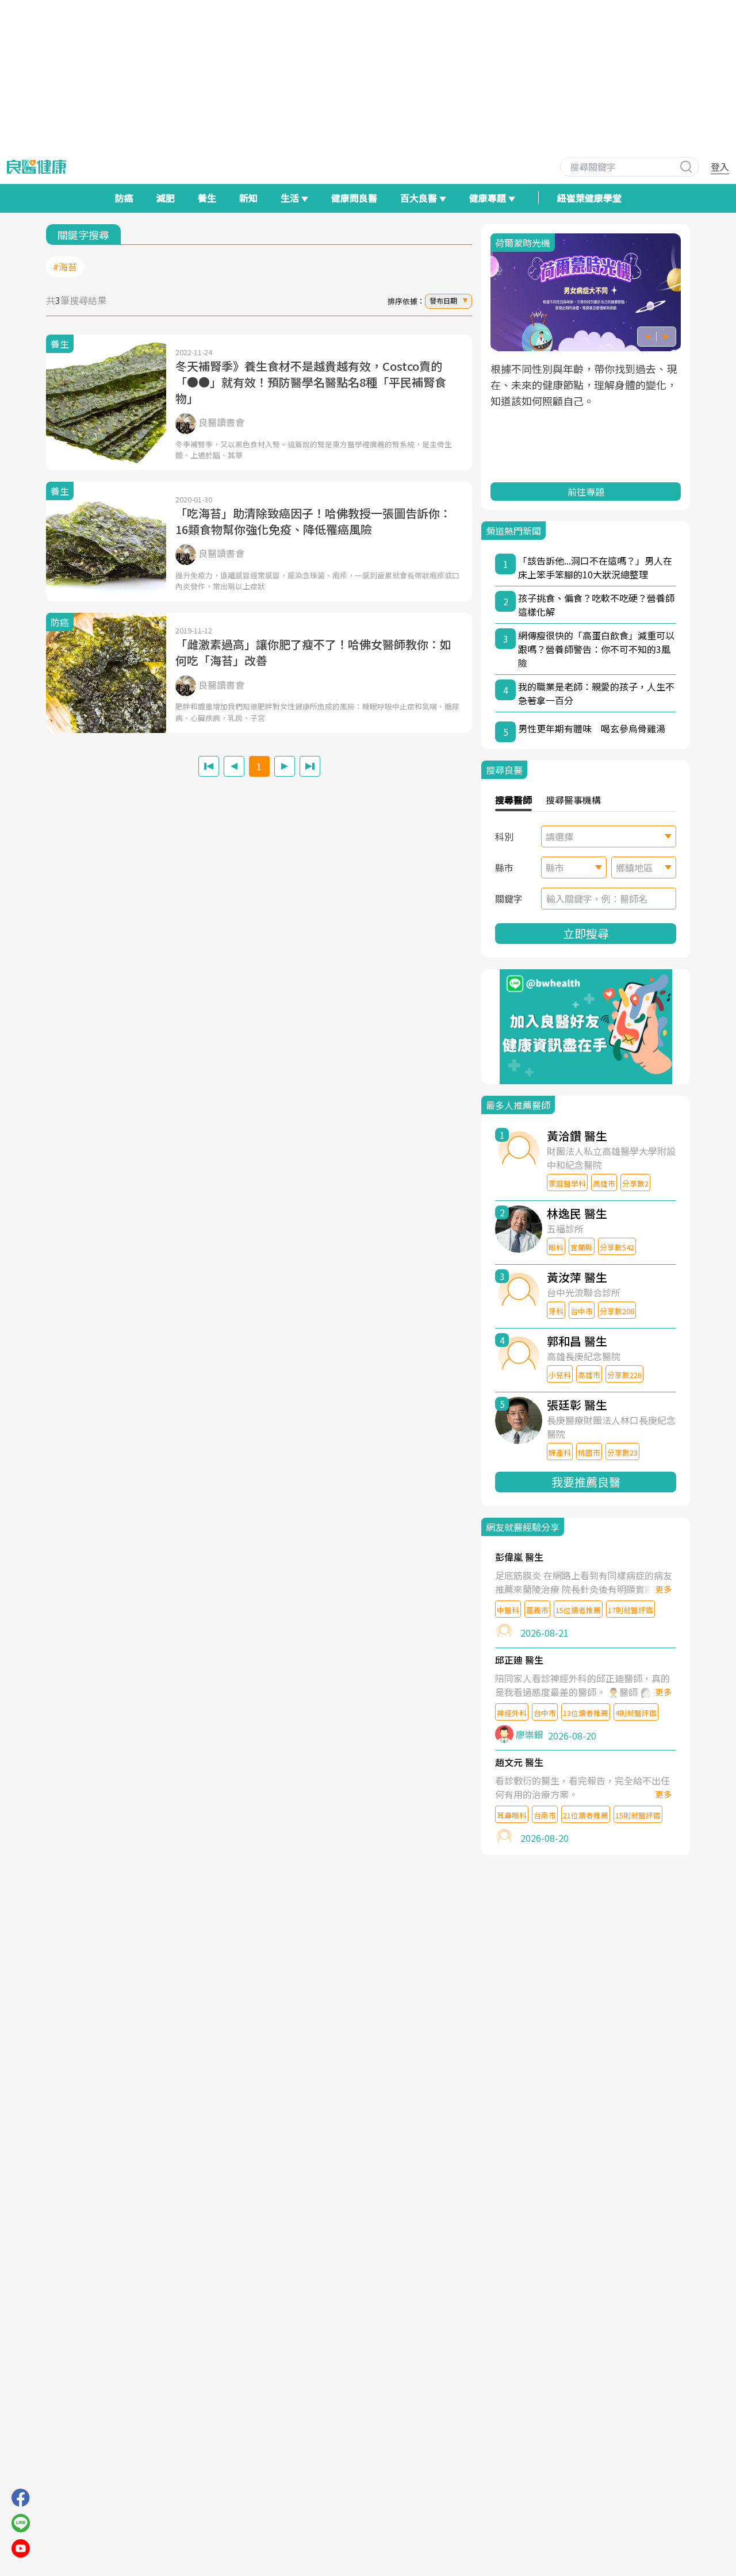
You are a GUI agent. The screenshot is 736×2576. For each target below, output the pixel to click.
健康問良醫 (354, 198)
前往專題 (586, 492)
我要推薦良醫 (586, 1482)
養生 (207, 198)
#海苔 (65, 267)
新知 (248, 198)
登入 (720, 167)
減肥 (166, 198)
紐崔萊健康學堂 (589, 198)
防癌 (124, 198)
